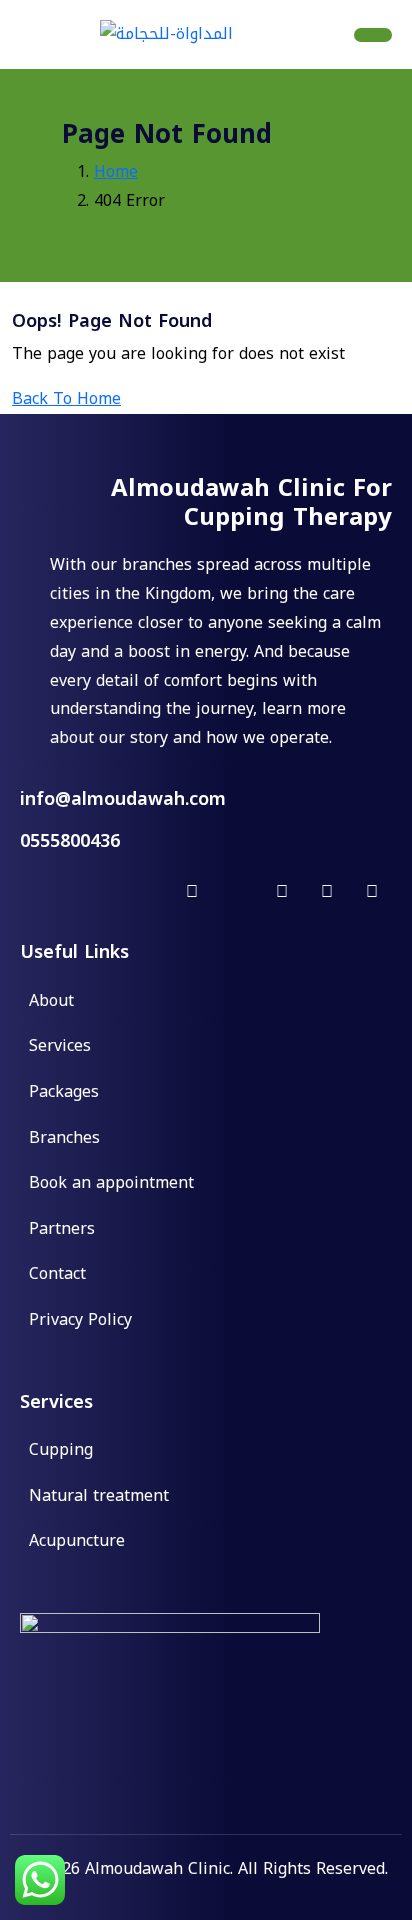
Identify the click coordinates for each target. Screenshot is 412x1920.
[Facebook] (102, 892)
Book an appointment (111, 1184)
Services (60, 1047)
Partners (62, 1230)
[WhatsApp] (237, 892)
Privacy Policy (80, 1321)
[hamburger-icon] (373, 35)
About (51, 1002)
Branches (64, 1139)
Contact (57, 1275)
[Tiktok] (282, 892)
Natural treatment (99, 1497)
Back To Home (66, 398)
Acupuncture (77, 1542)
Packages (64, 1093)
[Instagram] (192, 892)
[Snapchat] (327, 892)
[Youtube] (372, 892)
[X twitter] (147, 892)
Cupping (61, 1451)
